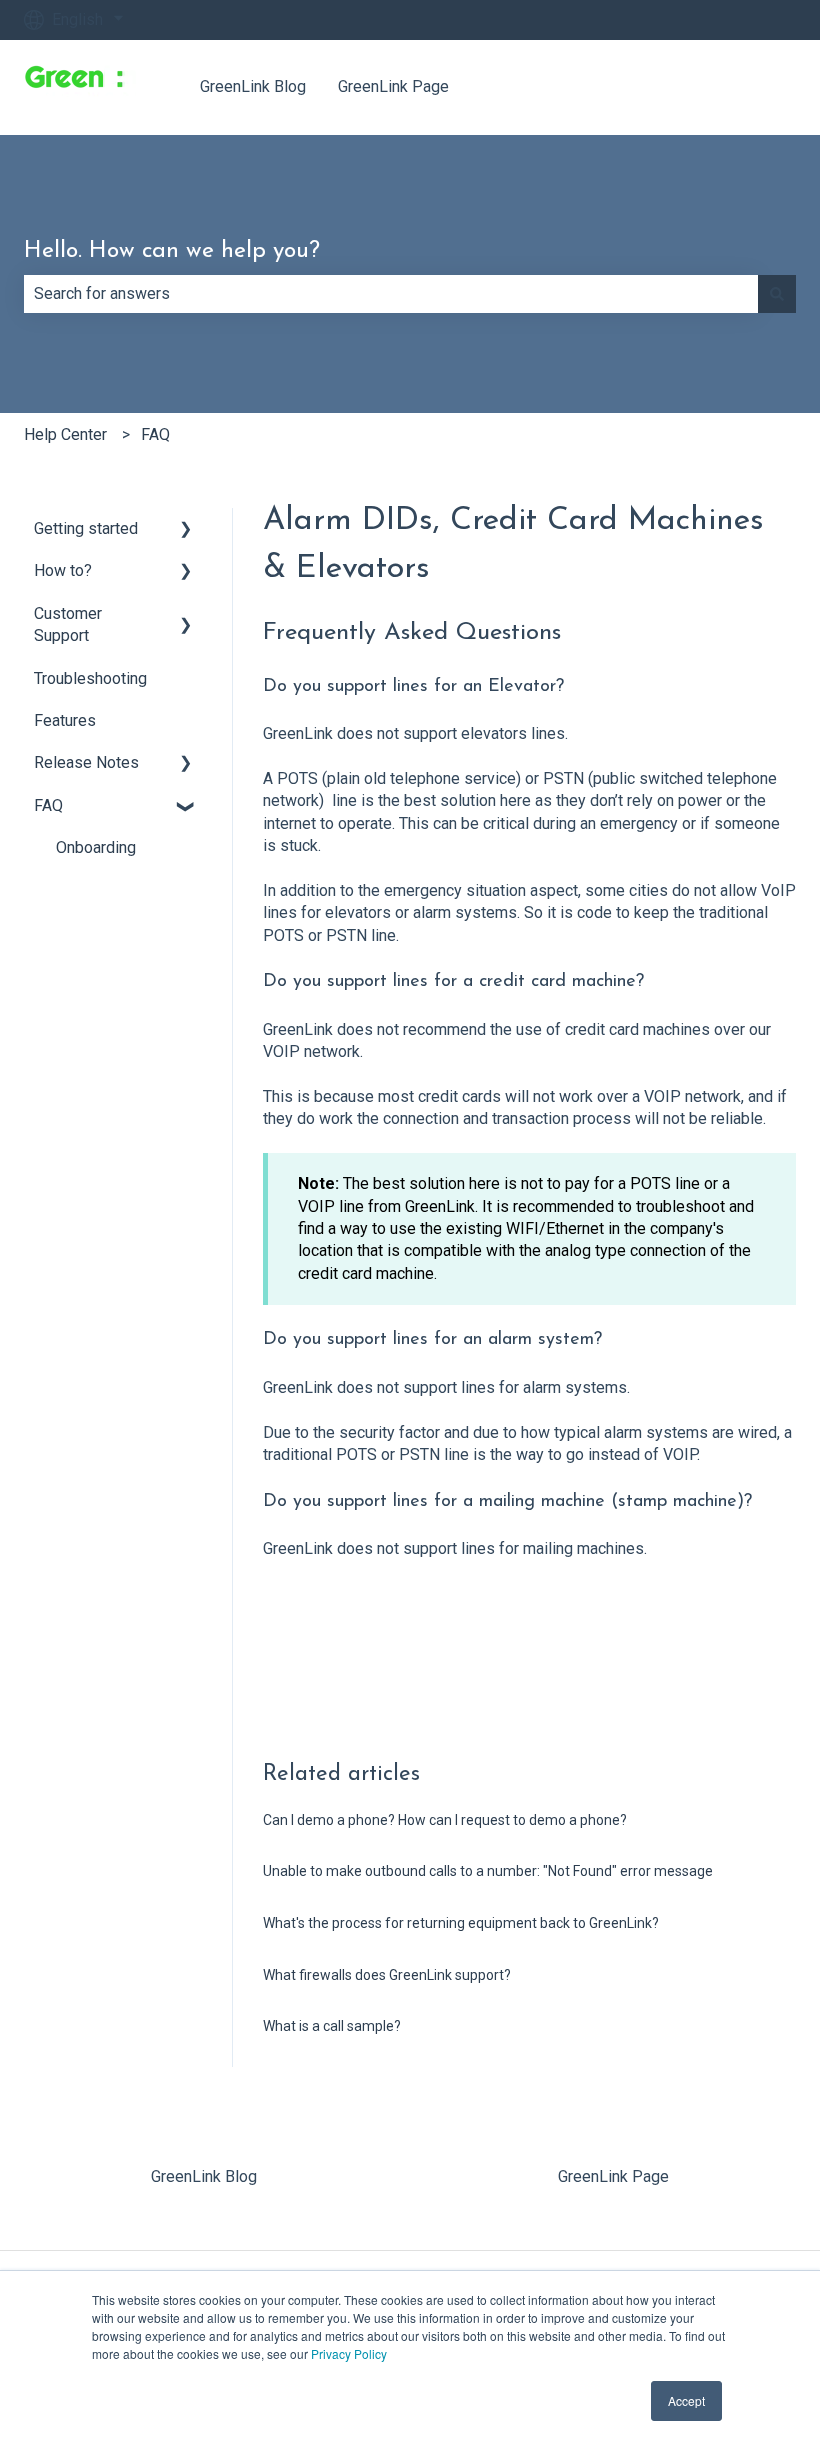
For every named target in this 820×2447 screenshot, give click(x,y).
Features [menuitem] (65, 720)
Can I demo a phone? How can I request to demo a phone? (445, 1820)
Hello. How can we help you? (172, 251)
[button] (186, 530)
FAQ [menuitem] (48, 805)
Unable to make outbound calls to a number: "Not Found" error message (488, 1871)
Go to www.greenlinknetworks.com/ (652, 86)
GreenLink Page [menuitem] (613, 2176)
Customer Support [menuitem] (68, 624)
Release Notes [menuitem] (86, 762)
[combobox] (391, 294)
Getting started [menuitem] (86, 528)
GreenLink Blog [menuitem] (204, 2176)
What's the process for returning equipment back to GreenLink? (461, 1923)
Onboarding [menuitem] (96, 847)
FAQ (155, 434)
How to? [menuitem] (63, 570)
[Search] (777, 294)
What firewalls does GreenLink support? (387, 1975)
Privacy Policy (349, 2353)
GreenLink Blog (253, 86)
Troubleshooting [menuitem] (90, 678)
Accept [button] (686, 2400)
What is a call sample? (332, 2026)
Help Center (65, 434)
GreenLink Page (393, 86)
